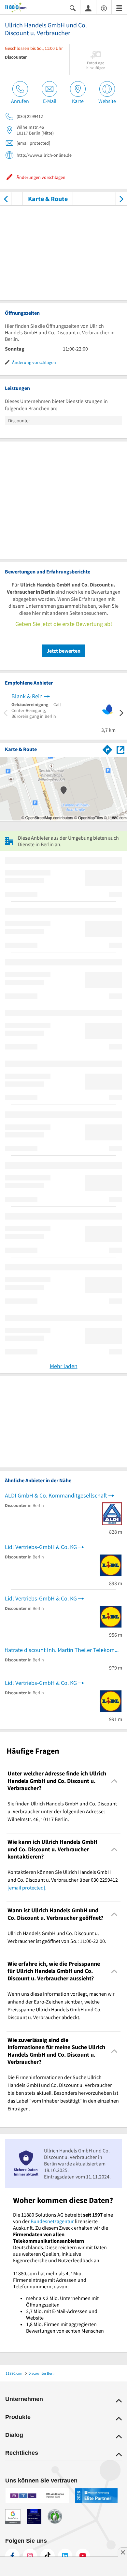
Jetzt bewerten (63, 651)
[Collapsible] (114, 1781)
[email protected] (26, 1888)
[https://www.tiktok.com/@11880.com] (48, 2556)
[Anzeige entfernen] (122, 2552)
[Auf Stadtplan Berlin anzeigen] (120, 749)
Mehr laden (64, 1366)
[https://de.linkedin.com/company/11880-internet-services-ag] (65, 2556)
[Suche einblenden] (73, 8)
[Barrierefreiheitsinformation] (104, 8)
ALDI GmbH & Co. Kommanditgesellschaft (56, 1495)
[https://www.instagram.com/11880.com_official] (30, 2556)
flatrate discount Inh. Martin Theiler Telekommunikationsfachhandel (63, 1650)
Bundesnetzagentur (52, 2221)
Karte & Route (48, 199)
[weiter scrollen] (121, 199)
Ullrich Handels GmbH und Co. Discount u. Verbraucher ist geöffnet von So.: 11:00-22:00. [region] (57, 1937)
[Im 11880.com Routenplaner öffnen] (107, 748)
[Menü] (119, 8)
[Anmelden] (88, 8)
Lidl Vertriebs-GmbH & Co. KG (41, 1547)
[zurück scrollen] (6, 199)
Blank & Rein (27, 696)
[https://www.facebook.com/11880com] (12, 2556)
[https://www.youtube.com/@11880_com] (83, 2556)
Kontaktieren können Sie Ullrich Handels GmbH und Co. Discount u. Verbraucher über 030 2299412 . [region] (63, 1880)
